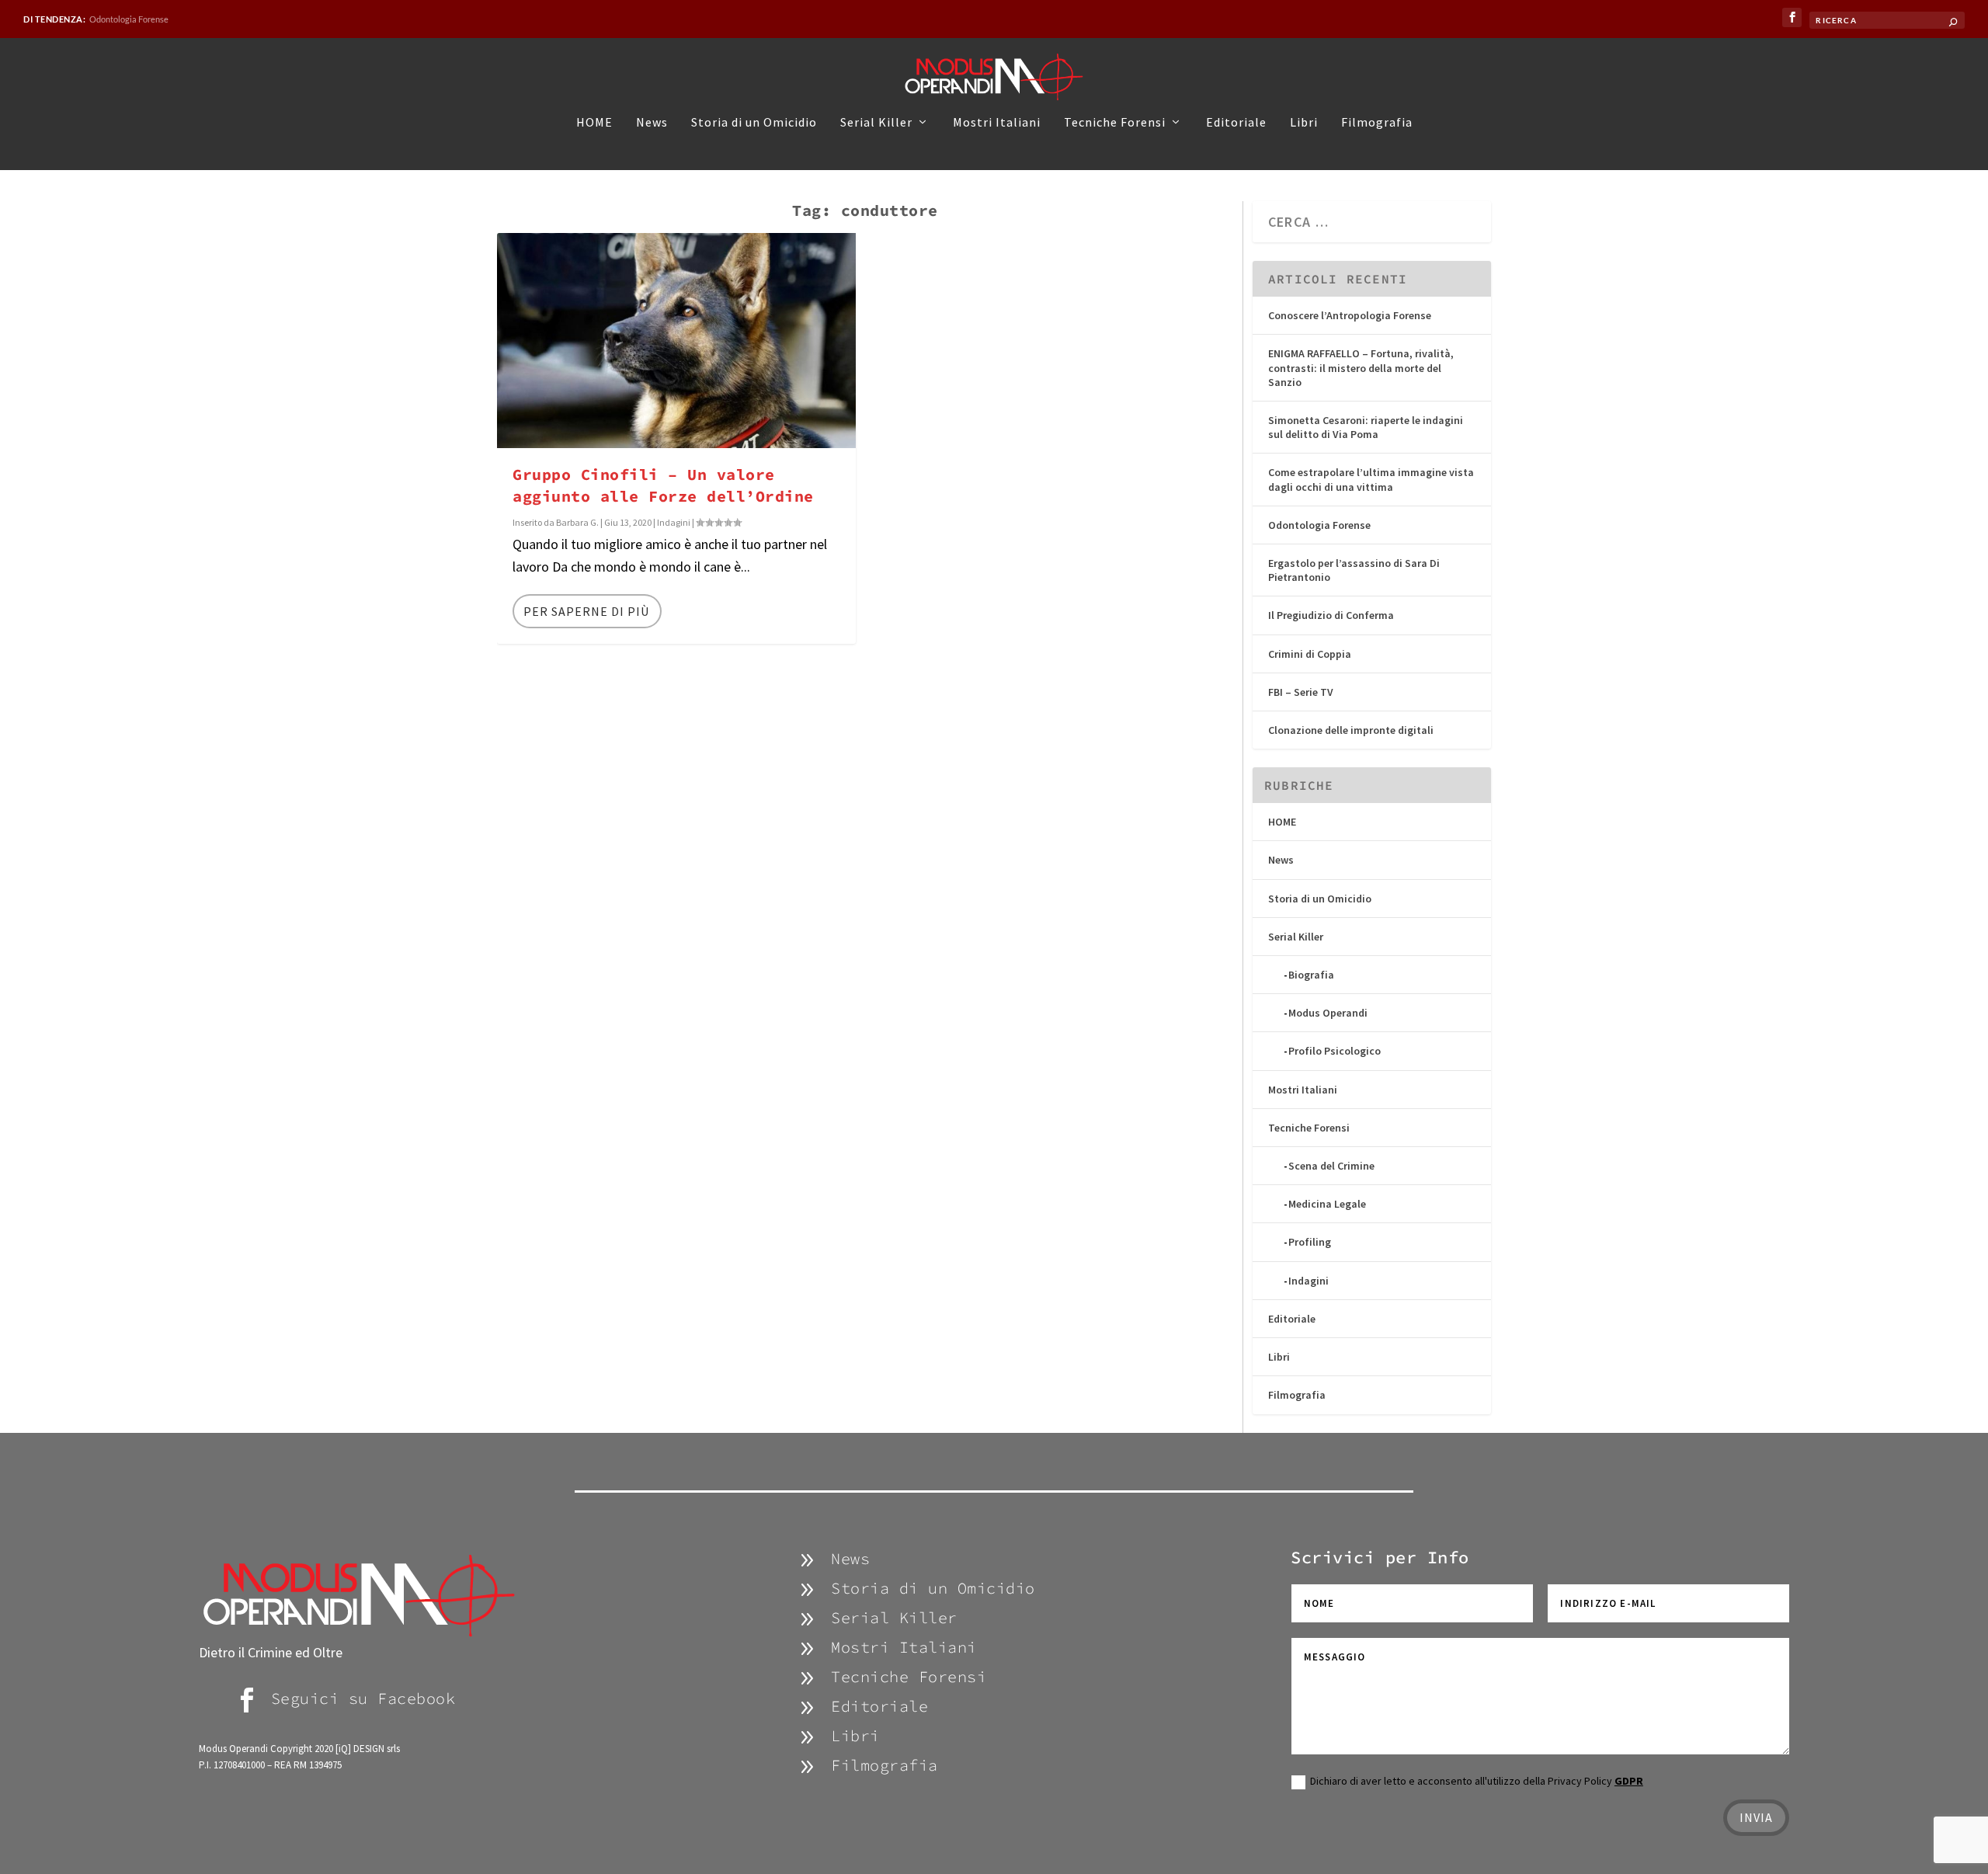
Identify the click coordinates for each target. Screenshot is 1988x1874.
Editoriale (1236, 123)
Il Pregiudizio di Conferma (1331, 615)
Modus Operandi (1328, 1013)
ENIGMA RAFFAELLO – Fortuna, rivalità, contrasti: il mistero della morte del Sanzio (1361, 367)
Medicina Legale (1327, 1204)
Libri (1304, 123)
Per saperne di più (586, 611)
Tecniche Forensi (1115, 123)
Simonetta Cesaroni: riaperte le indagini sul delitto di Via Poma (1366, 427)
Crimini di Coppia (1310, 654)
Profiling (1310, 1242)
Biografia (1311, 975)
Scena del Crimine (1331, 1166)
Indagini (674, 522)
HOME (594, 123)
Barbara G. (577, 522)
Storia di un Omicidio (754, 123)
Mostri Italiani (997, 123)
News (652, 123)
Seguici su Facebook (363, 1698)
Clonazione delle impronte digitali (1351, 730)
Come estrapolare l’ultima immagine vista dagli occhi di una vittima (1371, 479)
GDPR (1629, 1781)
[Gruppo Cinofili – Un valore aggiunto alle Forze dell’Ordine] (676, 341)
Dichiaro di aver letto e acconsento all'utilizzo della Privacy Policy (1477, 1781)
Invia (1756, 1817)
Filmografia (1377, 123)
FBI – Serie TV (1301, 692)
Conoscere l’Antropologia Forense (1350, 315)
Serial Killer (876, 123)
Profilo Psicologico (1335, 1051)
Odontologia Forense (129, 19)
